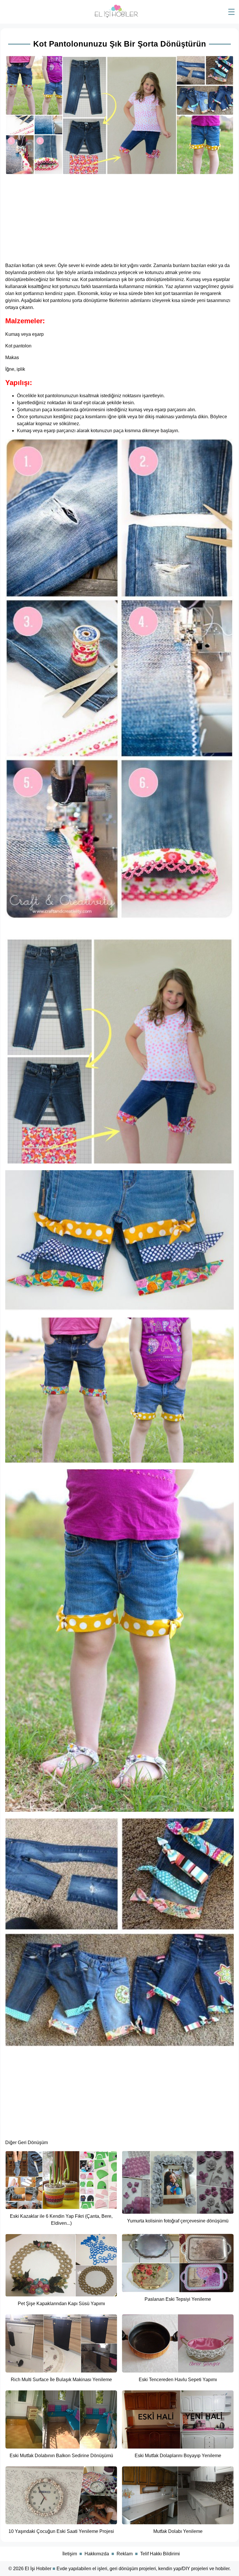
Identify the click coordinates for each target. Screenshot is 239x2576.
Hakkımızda (97, 2554)
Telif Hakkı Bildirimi (160, 2554)
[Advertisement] (119, 217)
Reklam (125, 2554)
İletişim (70, 2554)
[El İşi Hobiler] (116, 16)
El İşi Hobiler (38, 2569)
